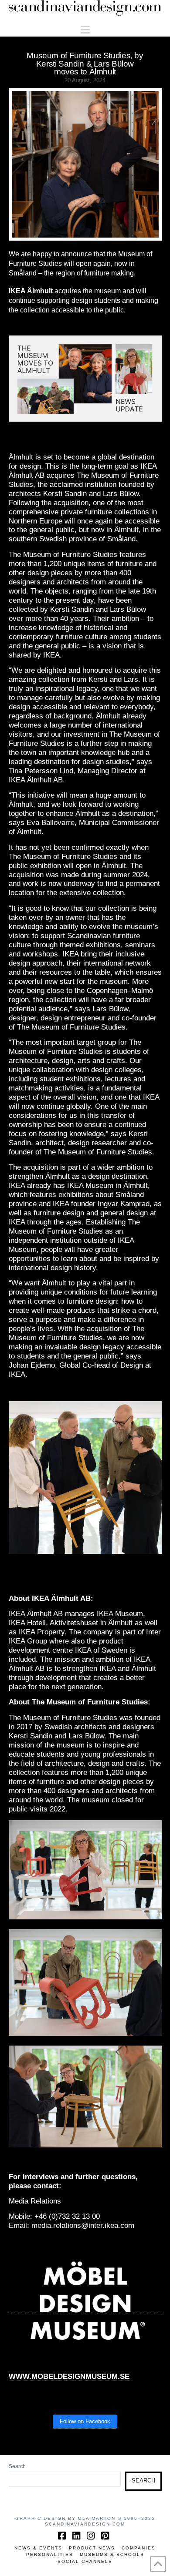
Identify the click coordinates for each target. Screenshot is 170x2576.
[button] (85, 30)
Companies (139, 2548)
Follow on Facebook (85, 2421)
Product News (92, 2548)
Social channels (85, 2561)
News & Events (38, 2548)
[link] (69, 2377)
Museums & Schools (112, 2554)
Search (17, 2466)
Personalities (50, 2554)
